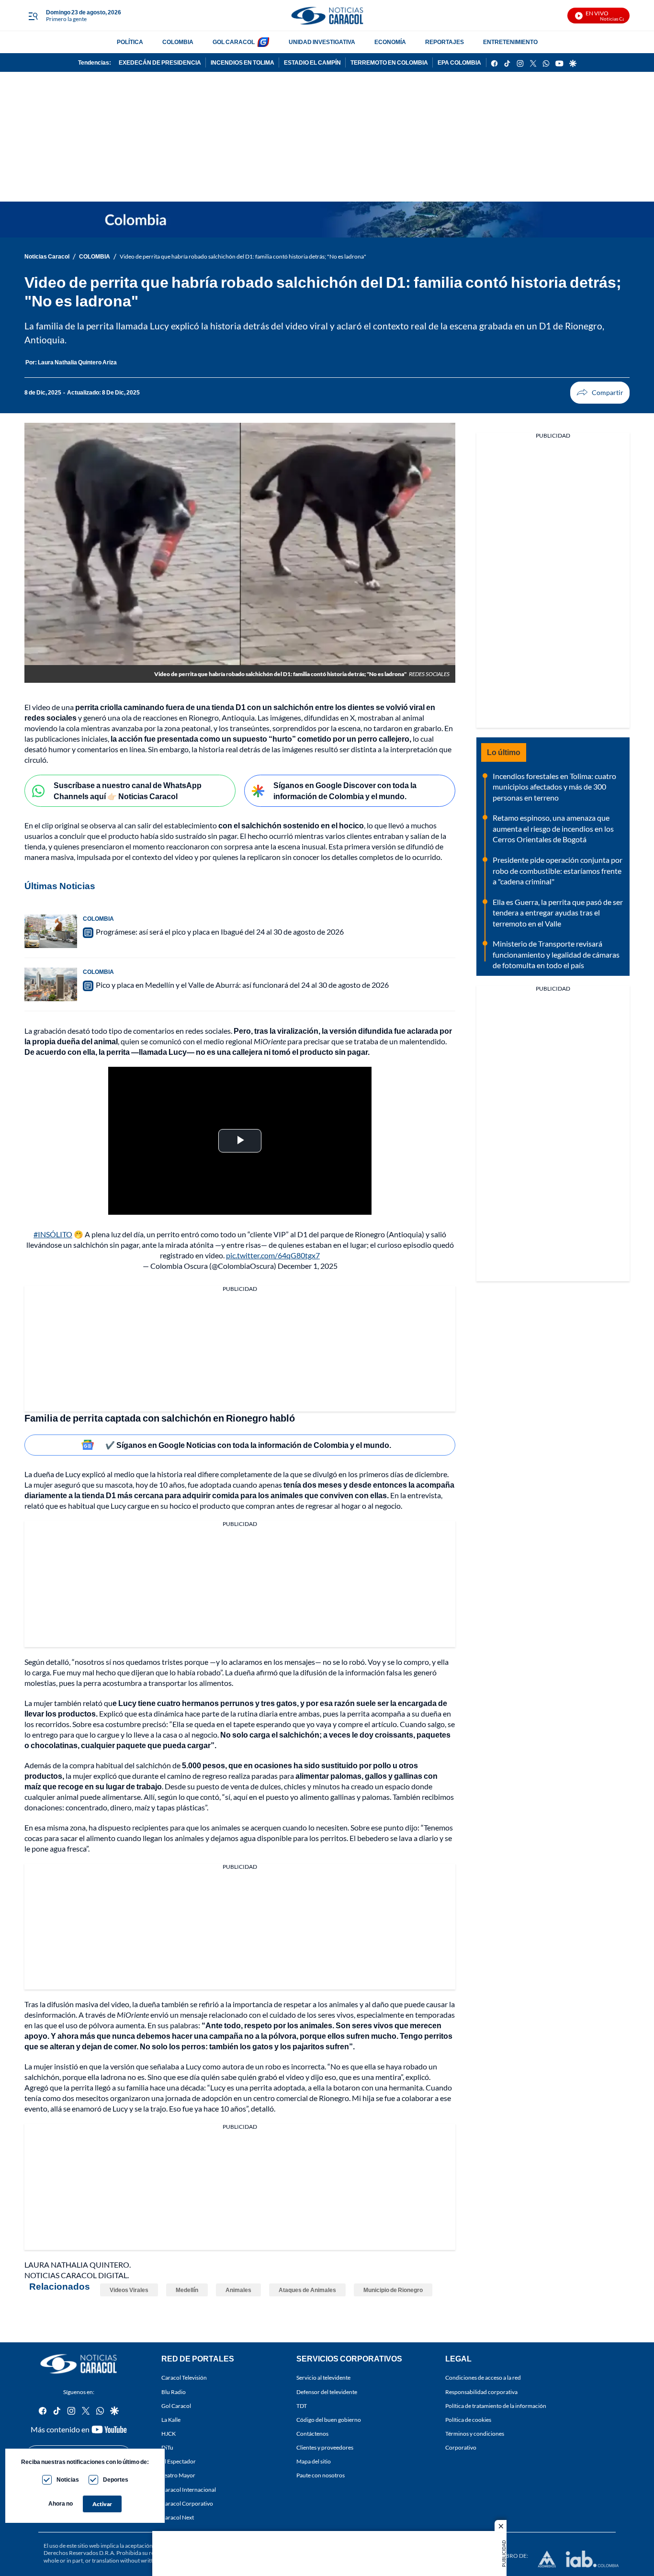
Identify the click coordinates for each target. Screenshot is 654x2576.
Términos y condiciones (475, 2434)
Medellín (187, 2290)
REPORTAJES (445, 42)
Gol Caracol (176, 2405)
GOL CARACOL (234, 42)
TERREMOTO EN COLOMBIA (389, 62)
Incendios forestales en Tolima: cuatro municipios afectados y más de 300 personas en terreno (554, 787)
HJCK (169, 2434)
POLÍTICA (130, 42)
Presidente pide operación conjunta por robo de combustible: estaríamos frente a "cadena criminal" (558, 870)
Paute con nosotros (321, 2475)
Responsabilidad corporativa (481, 2391)
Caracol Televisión (184, 2378)
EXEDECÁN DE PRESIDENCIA (160, 62)
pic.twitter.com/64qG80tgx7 (273, 1255)
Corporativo (461, 2447)
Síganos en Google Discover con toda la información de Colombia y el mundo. (345, 791)
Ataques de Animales (307, 2290)
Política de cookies (468, 2420)
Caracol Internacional (189, 2489)
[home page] (327, 16)
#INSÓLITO (53, 1234)
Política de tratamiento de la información (496, 2405)
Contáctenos (312, 2434)
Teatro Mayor (178, 2475)
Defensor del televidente (327, 2391)
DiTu (167, 2447)
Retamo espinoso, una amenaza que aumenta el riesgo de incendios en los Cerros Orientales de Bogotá (553, 828)
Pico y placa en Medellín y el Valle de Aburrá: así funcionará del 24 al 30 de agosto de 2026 (242, 985)
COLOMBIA (178, 42)
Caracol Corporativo (187, 2503)
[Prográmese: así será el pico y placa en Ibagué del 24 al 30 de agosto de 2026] (51, 931)
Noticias (68, 2480)
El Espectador (179, 2461)
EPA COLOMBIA (459, 62)
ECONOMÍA (390, 42)
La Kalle (171, 2420)
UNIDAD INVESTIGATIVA (322, 42)
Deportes (116, 2480)
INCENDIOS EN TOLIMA (242, 62)
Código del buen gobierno (329, 2420)
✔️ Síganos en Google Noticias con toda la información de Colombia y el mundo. (248, 1445)
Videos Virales (129, 2290)
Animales (238, 2290)
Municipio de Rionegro (393, 2290)
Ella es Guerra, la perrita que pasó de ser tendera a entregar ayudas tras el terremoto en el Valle (558, 913)
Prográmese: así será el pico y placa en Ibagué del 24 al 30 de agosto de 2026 (220, 932)
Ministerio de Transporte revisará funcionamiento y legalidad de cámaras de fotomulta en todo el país (556, 954)
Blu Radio (174, 2391)
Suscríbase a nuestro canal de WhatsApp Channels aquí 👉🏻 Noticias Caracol (128, 791)
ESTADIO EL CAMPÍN (312, 62)
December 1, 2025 (308, 1266)
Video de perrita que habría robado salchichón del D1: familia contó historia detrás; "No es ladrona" (243, 256)
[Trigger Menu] (33, 16)
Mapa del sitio (314, 2461)
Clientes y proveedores (325, 2447)
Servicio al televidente (323, 2378)
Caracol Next (178, 2517)
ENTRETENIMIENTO (510, 42)
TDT (302, 2405)
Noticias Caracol (47, 256)
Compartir (600, 393)
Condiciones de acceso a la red (483, 2378)
